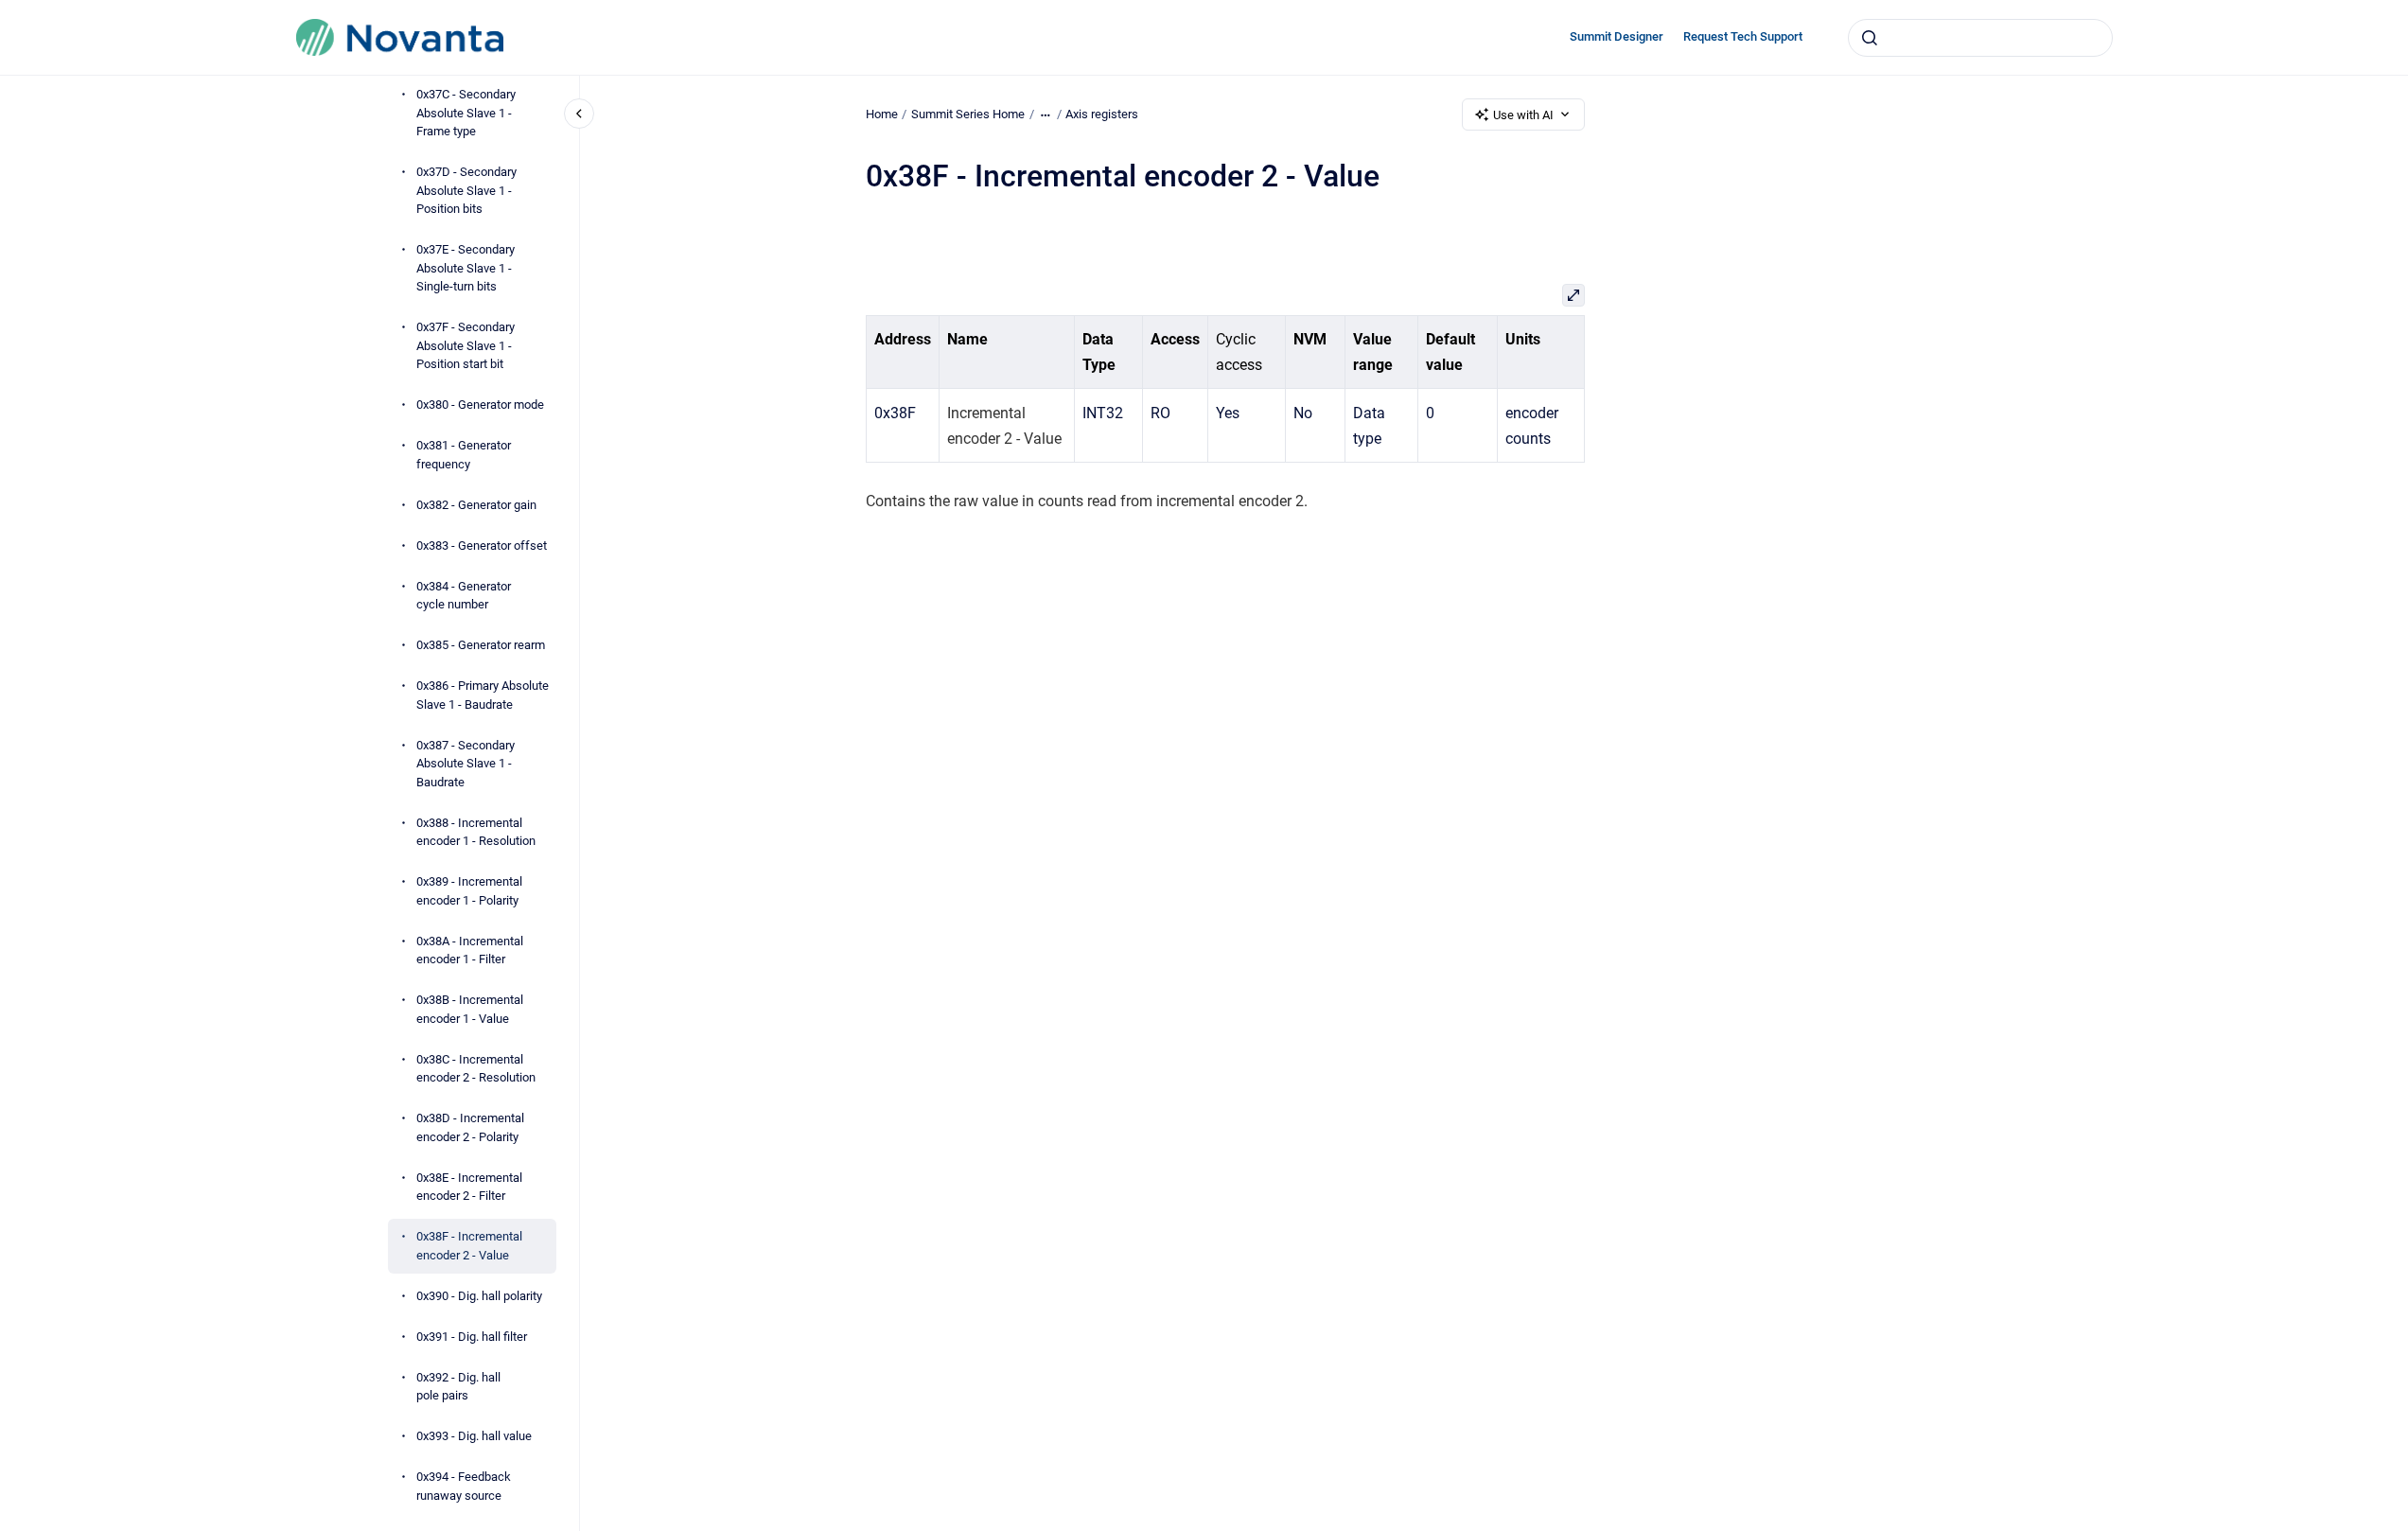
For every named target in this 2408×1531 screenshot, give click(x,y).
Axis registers (1102, 114)
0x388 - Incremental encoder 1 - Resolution (476, 832)
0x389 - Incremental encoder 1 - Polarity (469, 891)
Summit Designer (1617, 36)
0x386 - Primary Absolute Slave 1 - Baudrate (483, 695)
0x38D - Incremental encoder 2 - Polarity (470, 1127)
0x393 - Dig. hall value (474, 1436)
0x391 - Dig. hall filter (472, 1337)
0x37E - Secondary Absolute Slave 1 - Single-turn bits (466, 268)
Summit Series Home (968, 114)
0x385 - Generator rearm (481, 645)
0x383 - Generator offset (482, 546)
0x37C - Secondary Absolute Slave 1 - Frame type (466, 113)
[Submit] (1870, 38)
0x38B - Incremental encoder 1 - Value (470, 1009)
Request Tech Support (1743, 36)
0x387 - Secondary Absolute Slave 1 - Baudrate (466, 764)
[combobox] (1980, 38)
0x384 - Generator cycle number (464, 596)
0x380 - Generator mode (480, 405)
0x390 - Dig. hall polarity (479, 1296)
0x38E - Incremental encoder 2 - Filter (469, 1187)
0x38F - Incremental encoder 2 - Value (469, 1246)
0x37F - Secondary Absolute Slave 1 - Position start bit (466, 345)
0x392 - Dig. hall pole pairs (458, 1387)
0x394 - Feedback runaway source (464, 1486)
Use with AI (1523, 115)
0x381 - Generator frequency (464, 455)
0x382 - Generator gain (476, 505)
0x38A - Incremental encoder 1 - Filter (470, 950)
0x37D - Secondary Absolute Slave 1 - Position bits (466, 190)
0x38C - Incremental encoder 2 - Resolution (476, 1069)
